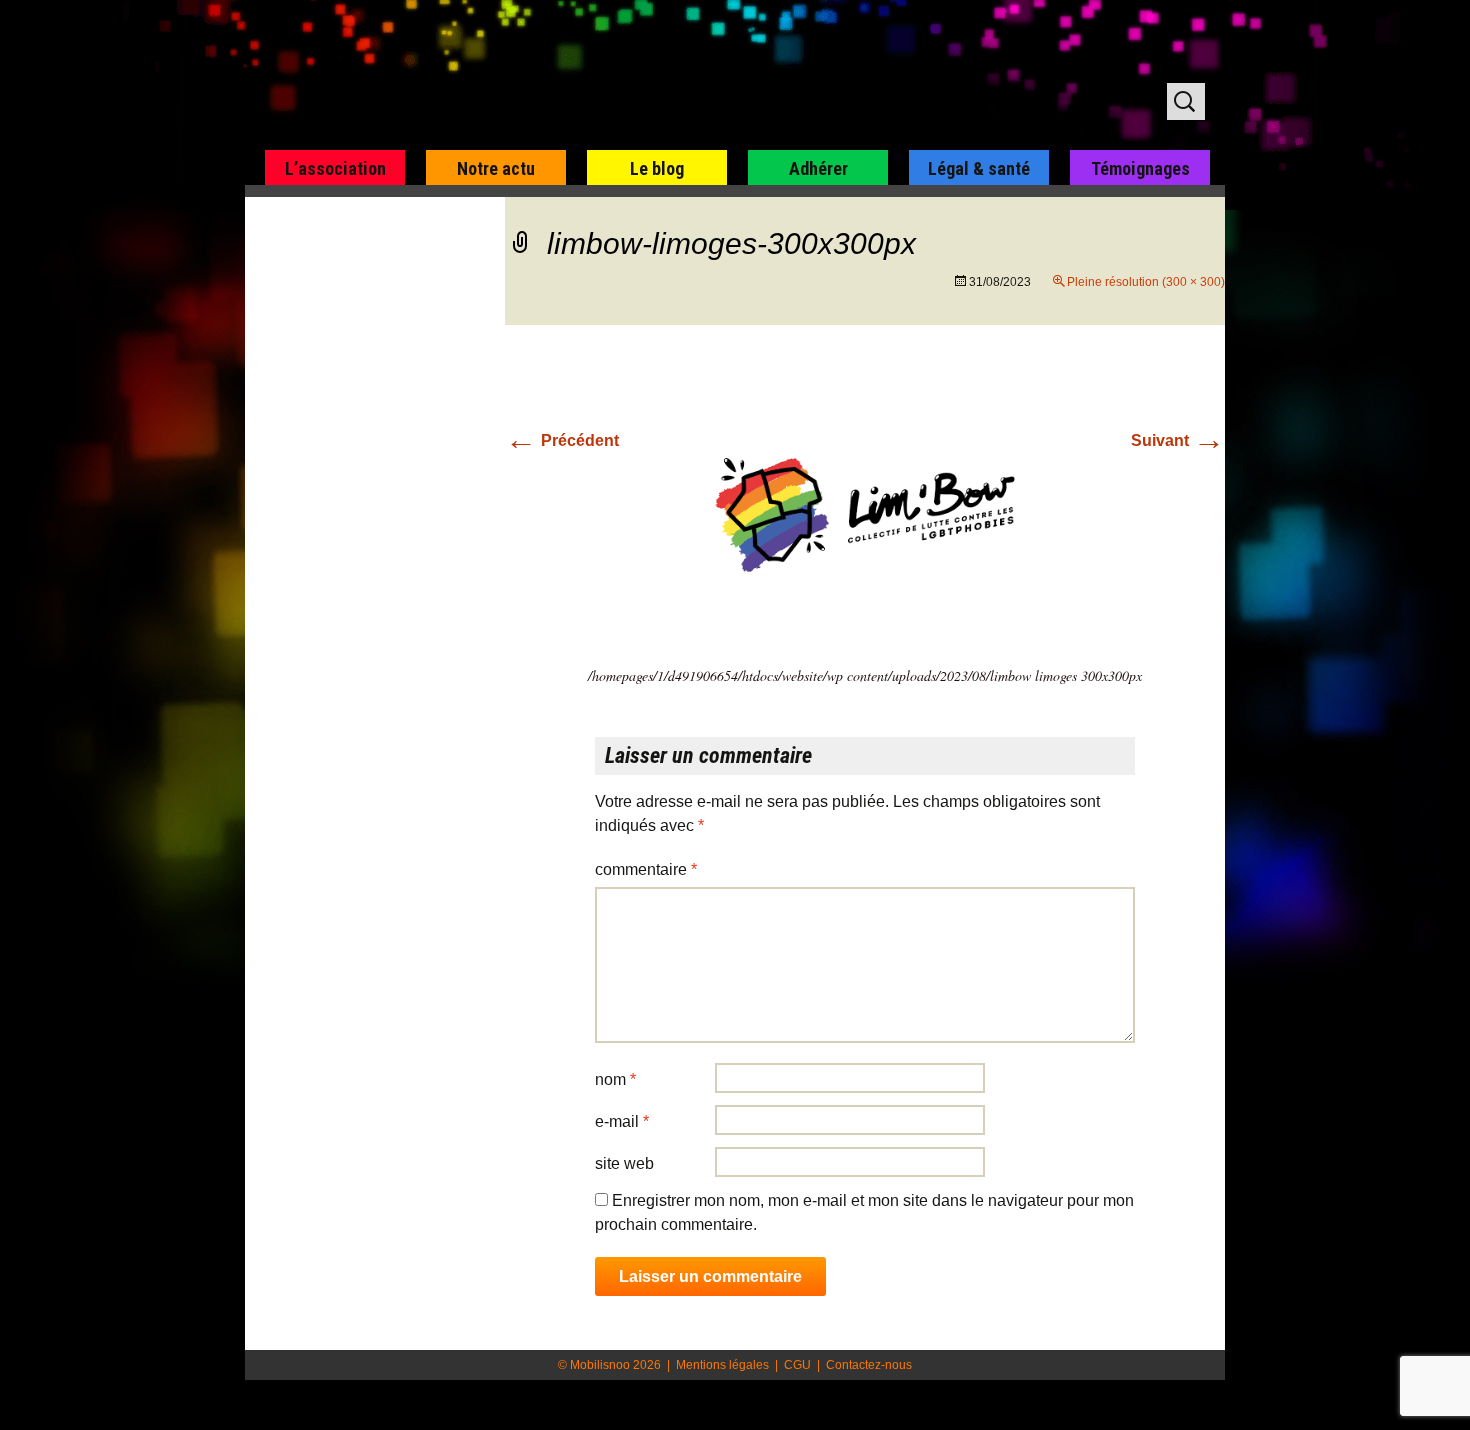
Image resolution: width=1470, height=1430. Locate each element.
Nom (615, 1079)
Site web (624, 1163)
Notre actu (496, 168)
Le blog (657, 168)
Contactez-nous (869, 1365)
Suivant (1178, 440)
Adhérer (818, 168)
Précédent (562, 440)
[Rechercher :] (1186, 101)
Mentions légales (722, 1365)
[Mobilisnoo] (501, 76)
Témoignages (1140, 168)
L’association (335, 168)
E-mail (622, 1121)
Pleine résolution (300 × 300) (1146, 282)
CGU (797, 1365)
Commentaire (646, 869)
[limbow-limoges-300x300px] (865, 513)
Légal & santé (979, 168)
